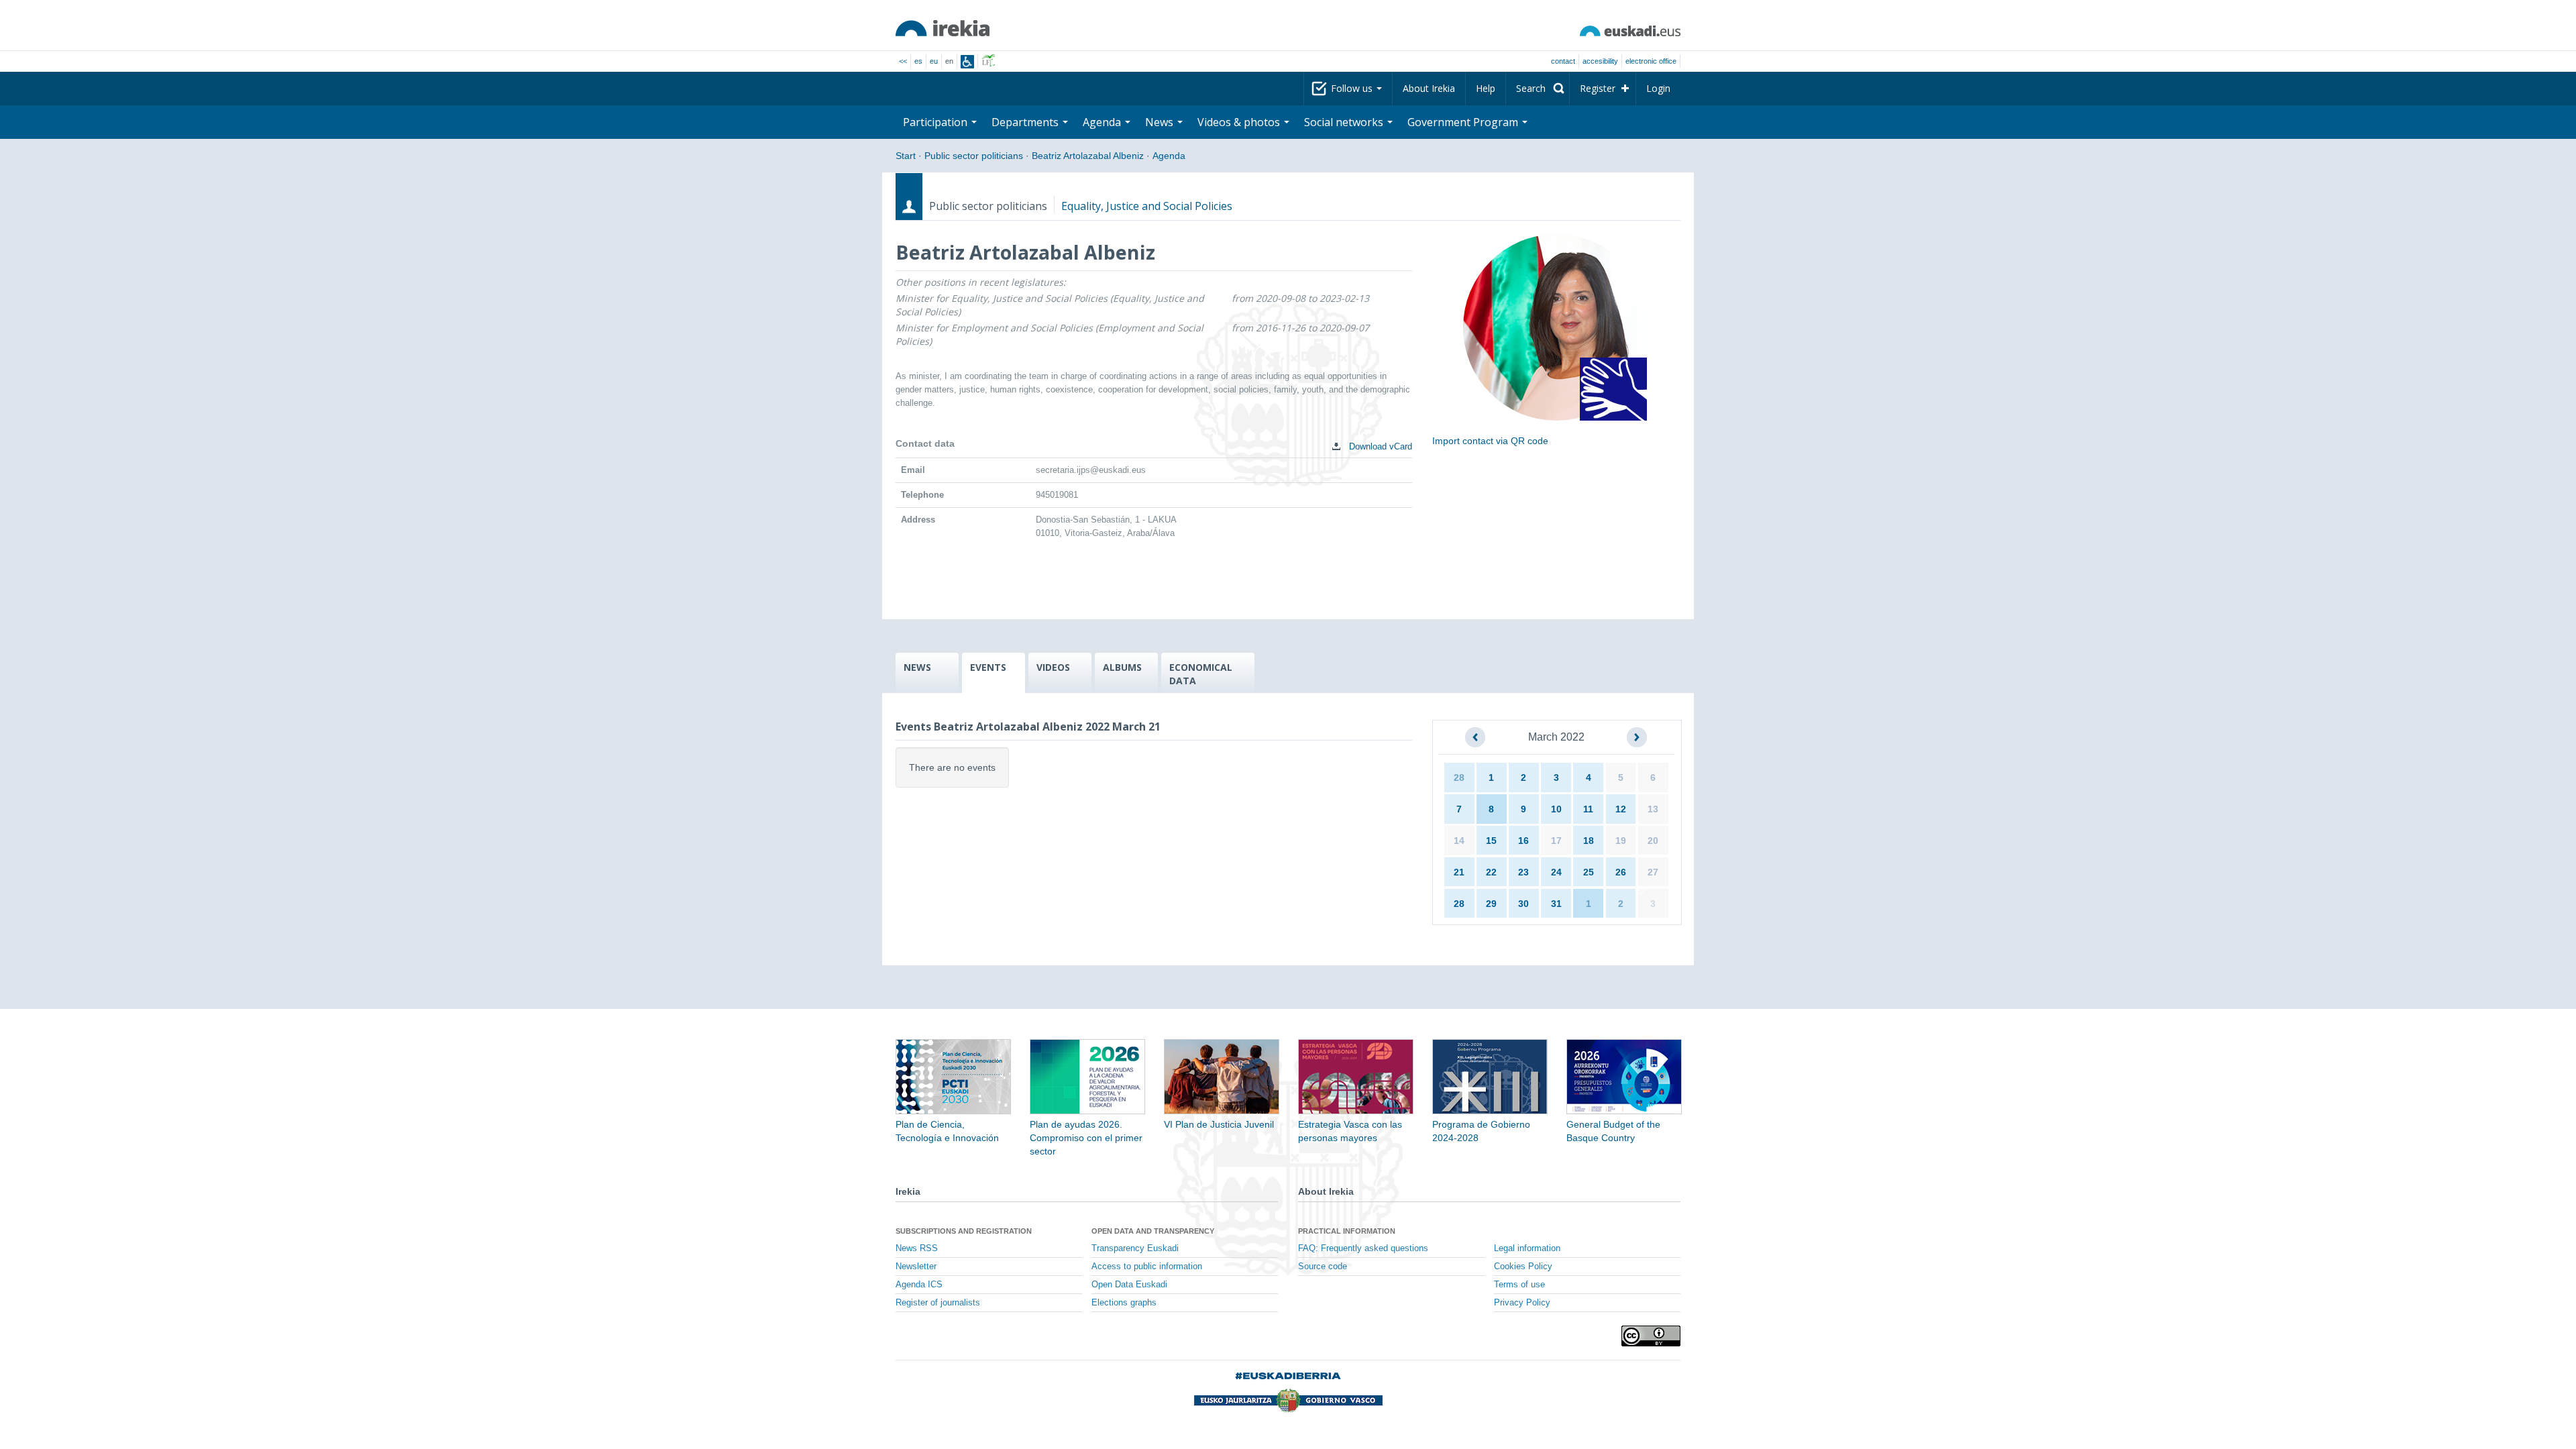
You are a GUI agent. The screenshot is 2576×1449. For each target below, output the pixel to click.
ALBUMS (1122, 667)
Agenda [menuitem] (1103, 122)
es (918, 61)
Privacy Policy (1522, 1303)
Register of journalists (938, 1303)
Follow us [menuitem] (1353, 88)
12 (1621, 809)
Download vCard (1379, 446)
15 (1491, 841)
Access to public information (1147, 1267)
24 (1556, 872)
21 (1459, 872)
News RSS (917, 1248)
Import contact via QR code (1490, 441)
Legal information (1527, 1248)
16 (1523, 841)
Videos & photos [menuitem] (1240, 122)
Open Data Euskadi (1129, 1285)
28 (1459, 777)
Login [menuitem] (1658, 88)
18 (1589, 841)
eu (934, 61)
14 (1459, 841)
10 (1556, 809)
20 (1653, 841)
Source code (1323, 1267)
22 (1491, 872)
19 (1621, 841)
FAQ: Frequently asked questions (1363, 1248)
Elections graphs (1124, 1303)
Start (906, 156)
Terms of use (1519, 1285)
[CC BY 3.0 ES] (1651, 1336)
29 (1491, 904)
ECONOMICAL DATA (1201, 674)
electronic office (1651, 61)
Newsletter (916, 1267)
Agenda (1169, 156)
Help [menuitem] (1486, 88)
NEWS (917, 667)
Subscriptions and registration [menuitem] (964, 1231)
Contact (1563, 61)
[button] (1475, 737)
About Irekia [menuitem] (1429, 88)
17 (1556, 841)
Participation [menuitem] (936, 122)
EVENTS (988, 667)
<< (903, 61)
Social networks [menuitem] (1345, 122)
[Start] (943, 28)
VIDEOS (1053, 667)
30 (1523, 904)
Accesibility (1600, 61)
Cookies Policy (1523, 1267)
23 (1523, 872)
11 (1588, 809)
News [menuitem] (1161, 122)
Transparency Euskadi (1135, 1248)
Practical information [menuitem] (1347, 1231)
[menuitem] (1538, 89)
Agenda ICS (919, 1285)
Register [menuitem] (1598, 88)
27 (1653, 872)
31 (1556, 904)
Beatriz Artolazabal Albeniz (1088, 156)
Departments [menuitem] (1026, 122)
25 (1589, 872)
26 (1621, 872)
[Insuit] (967, 62)
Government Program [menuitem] (1464, 122)
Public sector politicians (974, 156)
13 (1653, 809)
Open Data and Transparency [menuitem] (1153, 1231)
